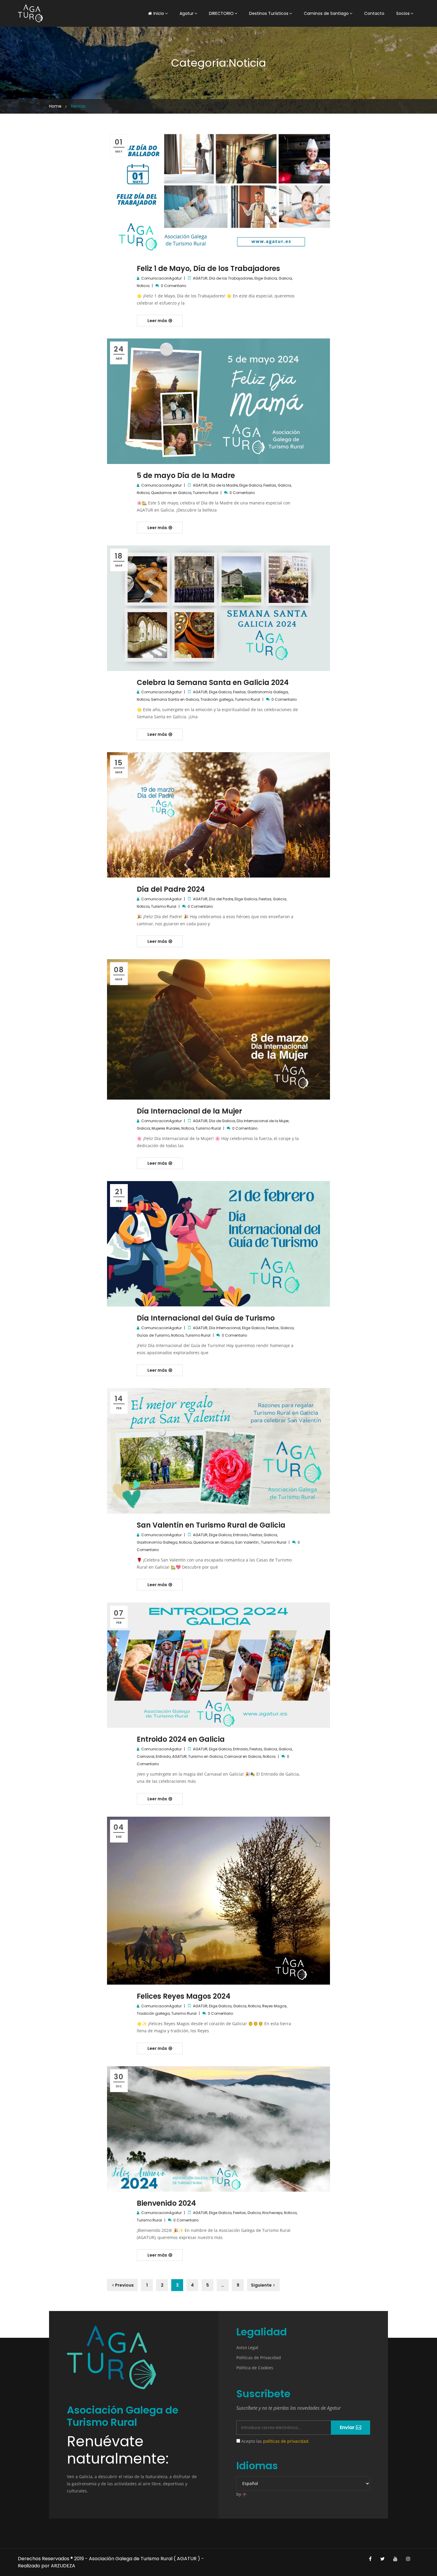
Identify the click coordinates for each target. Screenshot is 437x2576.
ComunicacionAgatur (161, 278)
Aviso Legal (247, 2347)
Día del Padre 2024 (171, 889)
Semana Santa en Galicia (175, 699)
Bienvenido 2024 (166, 2203)
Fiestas (270, 485)
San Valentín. (247, 1542)
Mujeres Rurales (166, 1128)
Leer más (158, 321)
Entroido (240, 1535)
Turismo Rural (206, 493)
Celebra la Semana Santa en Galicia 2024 (213, 682)
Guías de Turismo (153, 1335)
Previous (124, 2285)
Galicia (285, 278)
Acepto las (275, 2441)
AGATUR (200, 278)
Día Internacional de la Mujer (189, 1111)
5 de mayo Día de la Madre (186, 475)
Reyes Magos (274, 2006)
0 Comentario (173, 286)
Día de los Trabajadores (231, 278)
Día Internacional (225, 1328)
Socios (403, 13)
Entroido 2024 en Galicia (181, 1739)
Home (55, 106)
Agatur (187, 13)
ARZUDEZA (63, 2566)
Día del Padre (221, 899)
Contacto (374, 13)
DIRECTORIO (221, 13)
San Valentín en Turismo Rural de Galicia (211, 1525)
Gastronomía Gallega (268, 692)
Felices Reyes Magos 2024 (184, 1996)
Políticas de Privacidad (259, 2358)
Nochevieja (272, 2213)
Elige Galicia (266, 278)
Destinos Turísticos (269, 13)
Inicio (159, 13)
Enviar (348, 2427)
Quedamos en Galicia (171, 493)
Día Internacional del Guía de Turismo (206, 1318)
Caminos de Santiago (326, 13)
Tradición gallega (217, 699)
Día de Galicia (222, 1121)
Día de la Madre (223, 485)
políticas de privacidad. (286, 2441)
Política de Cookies (255, 2368)
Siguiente (261, 2285)
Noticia (143, 286)
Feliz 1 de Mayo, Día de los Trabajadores (208, 268)
